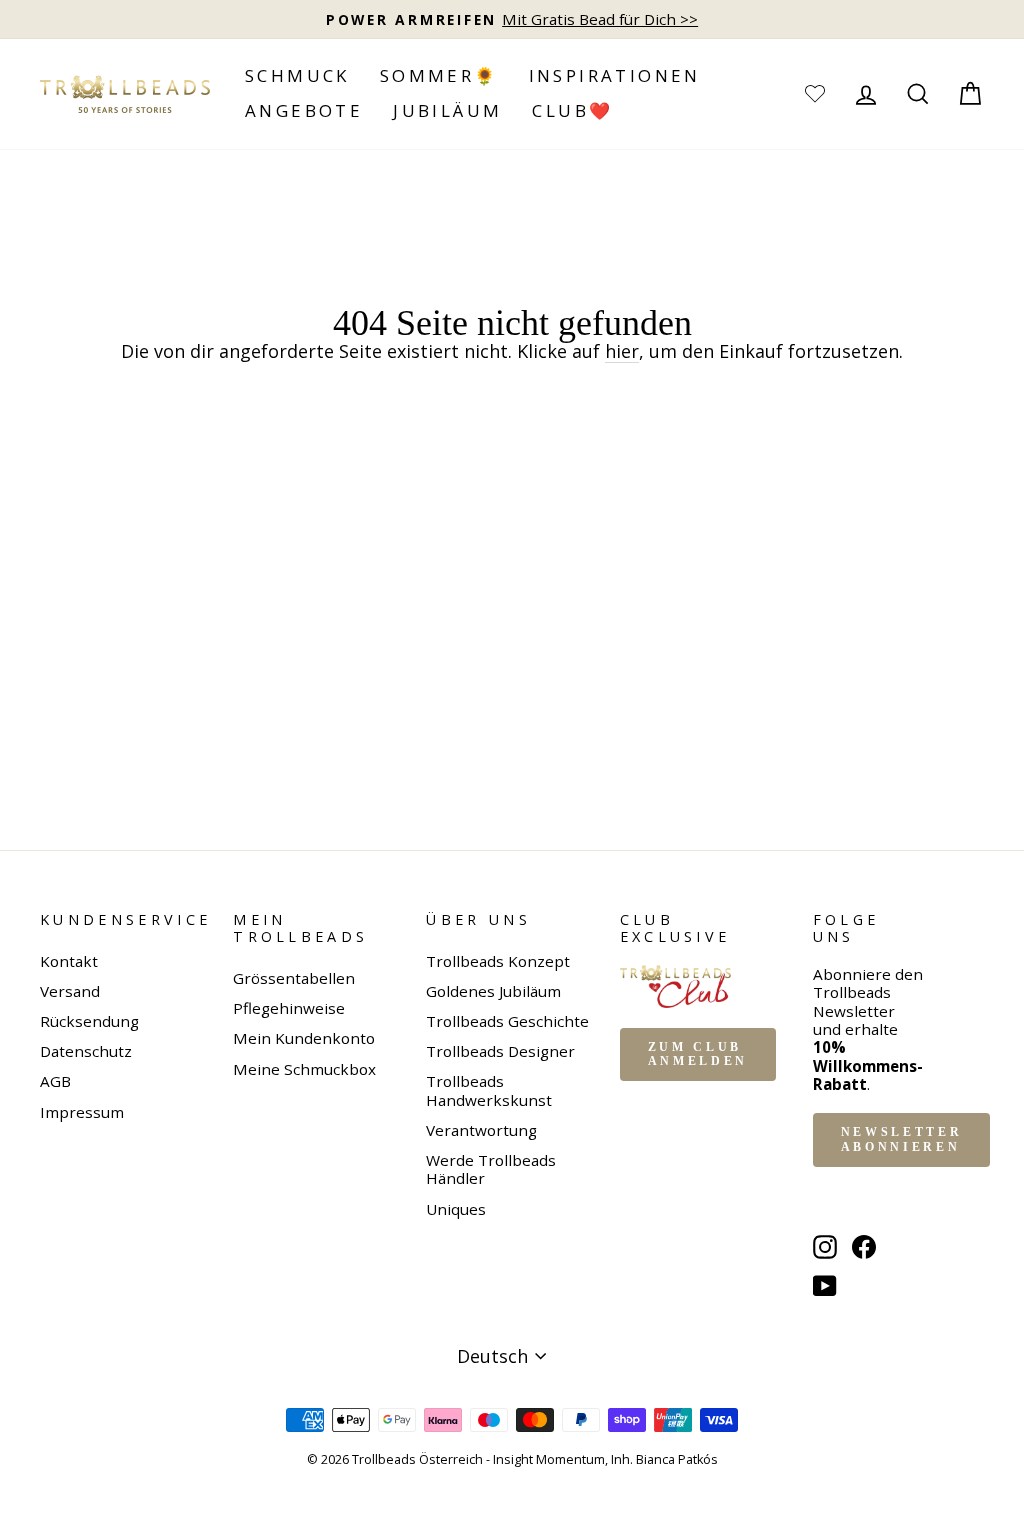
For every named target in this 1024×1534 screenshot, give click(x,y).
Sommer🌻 (439, 75)
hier (622, 352)
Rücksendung (89, 1021)
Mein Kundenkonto (304, 1038)
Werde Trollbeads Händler (491, 1169)
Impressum (82, 1112)
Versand (70, 991)
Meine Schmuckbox (304, 1069)
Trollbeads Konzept (498, 961)
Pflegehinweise (289, 1008)
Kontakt (69, 961)
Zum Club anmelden (698, 1054)
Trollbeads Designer (500, 1051)
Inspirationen (615, 75)
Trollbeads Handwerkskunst (489, 1090)
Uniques (456, 1209)
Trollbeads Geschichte (507, 1021)
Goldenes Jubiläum (493, 991)
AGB (55, 1081)
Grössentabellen (294, 978)
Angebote (304, 110)
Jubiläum (447, 110)
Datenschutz (86, 1051)
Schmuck (297, 75)
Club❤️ (572, 110)
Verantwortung (481, 1130)
